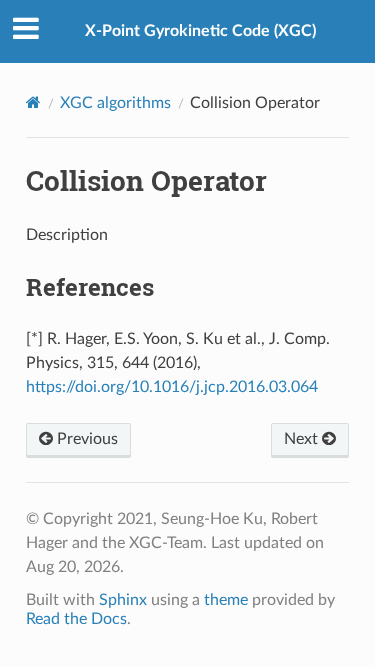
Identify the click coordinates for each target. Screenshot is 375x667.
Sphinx (123, 600)
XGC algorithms (115, 103)
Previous (85, 439)
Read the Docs (76, 619)
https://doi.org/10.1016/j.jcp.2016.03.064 (172, 387)
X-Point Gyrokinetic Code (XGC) (200, 31)
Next (303, 439)
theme (226, 600)
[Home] (33, 102)
